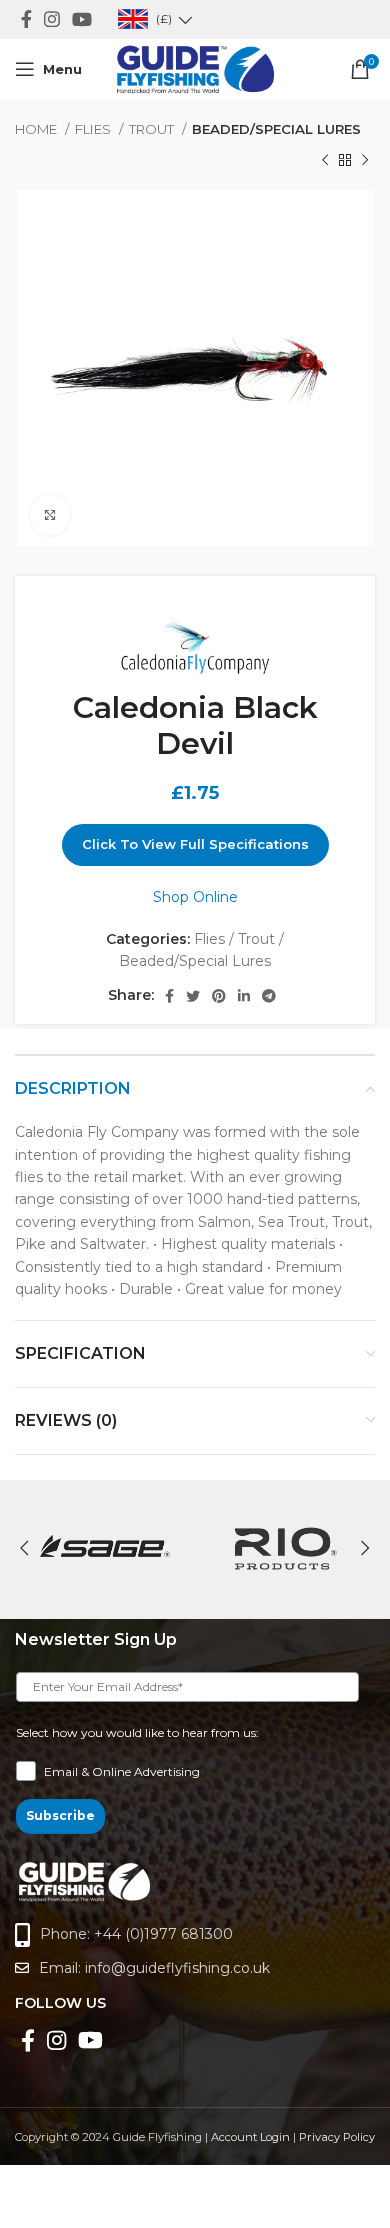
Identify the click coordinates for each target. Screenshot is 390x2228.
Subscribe (60, 1815)
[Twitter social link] (193, 996)
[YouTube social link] (82, 19)
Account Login (250, 2137)
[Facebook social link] (26, 19)
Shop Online (195, 897)
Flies (94, 129)
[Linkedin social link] (244, 996)
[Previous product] (325, 160)
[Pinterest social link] (219, 996)
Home (37, 129)
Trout (153, 129)
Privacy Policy (337, 2137)
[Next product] (365, 160)
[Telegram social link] (269, 996)
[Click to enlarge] (50, 515)
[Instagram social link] (52, 19)
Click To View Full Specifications (195, 844)
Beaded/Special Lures (276, 129)
